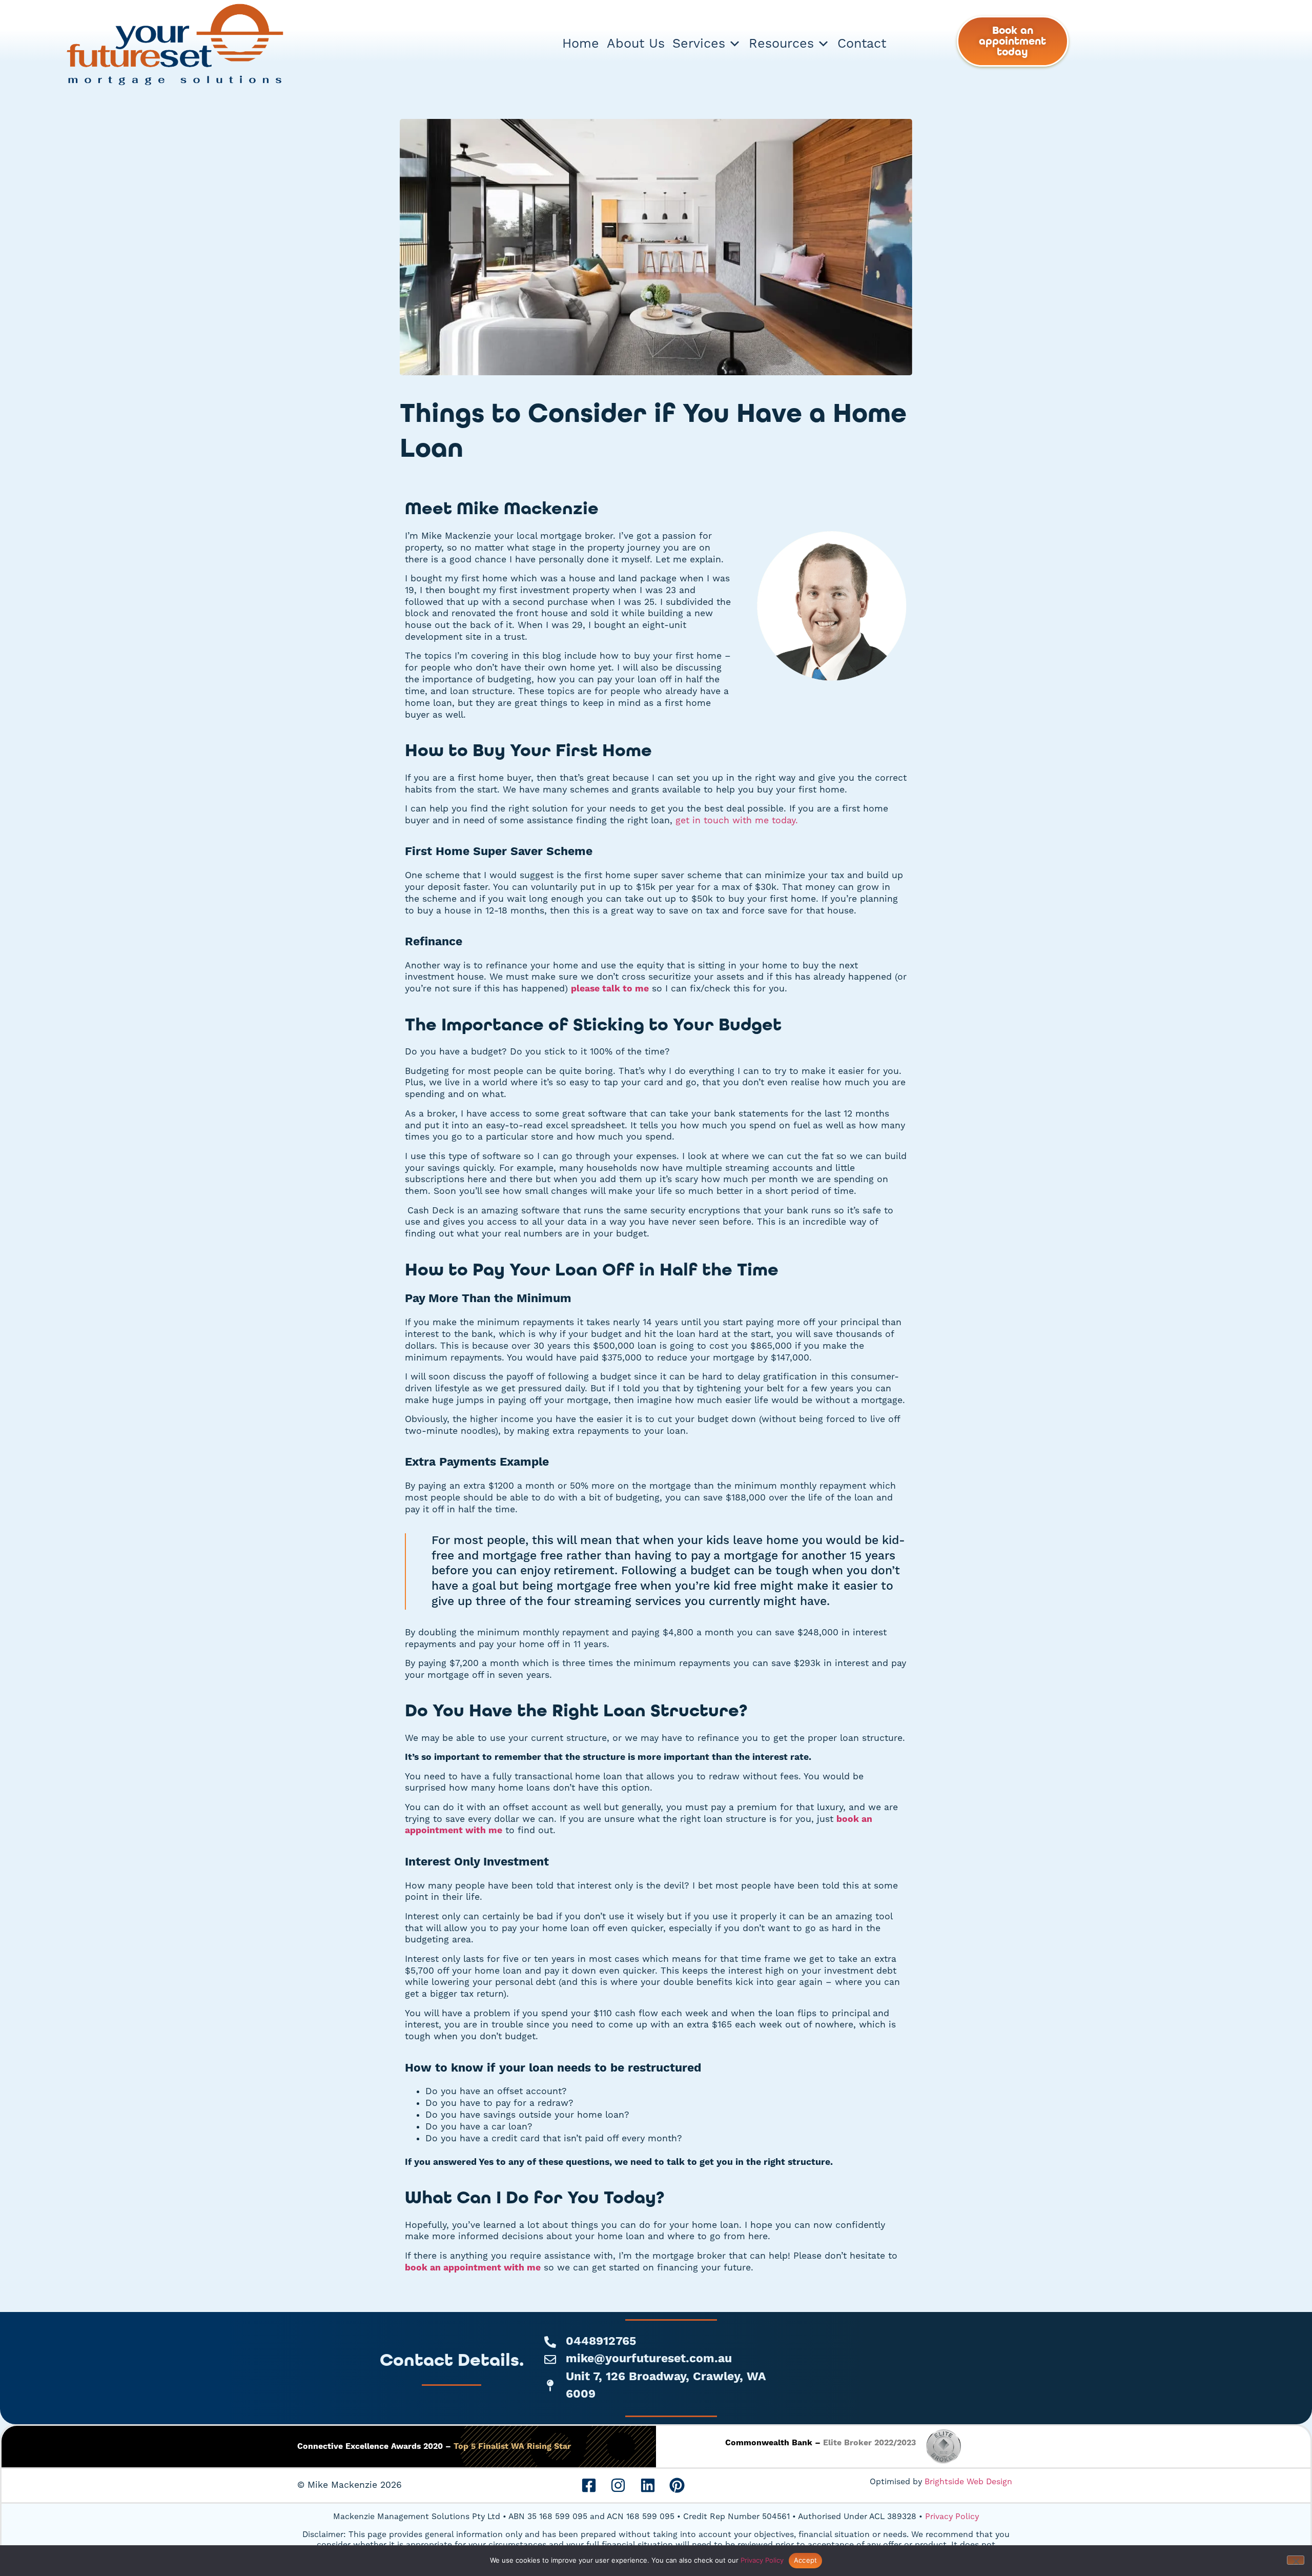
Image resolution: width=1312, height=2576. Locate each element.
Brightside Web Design (968, 2482)
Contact (862, 44)
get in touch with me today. (737, 821)
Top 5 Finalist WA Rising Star (512, 2446)
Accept (806, 2560)
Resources (781, 44)
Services (699, 44)
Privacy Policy (952, 2517)
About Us (636, 44)
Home (581, 44)
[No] (1296, 2560)
